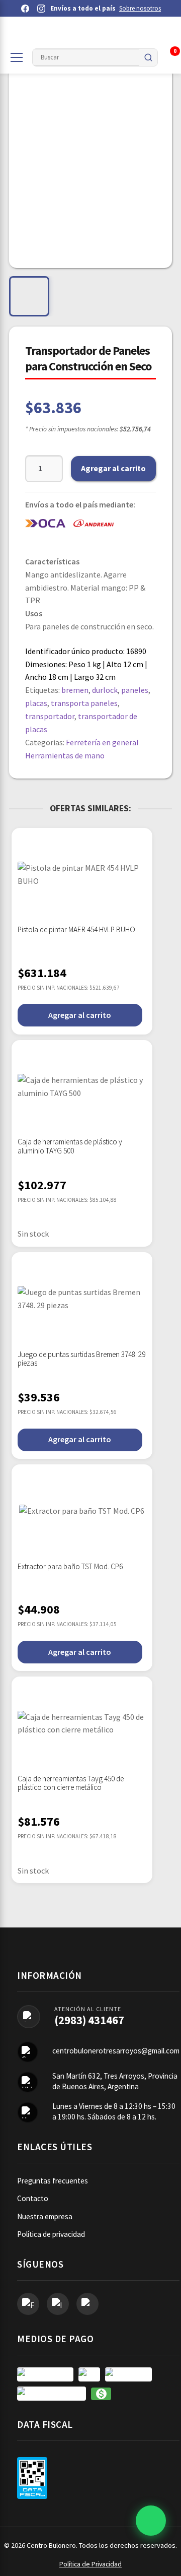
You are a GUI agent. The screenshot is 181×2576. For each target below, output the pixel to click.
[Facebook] (25, 9)
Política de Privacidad (90, 2564)
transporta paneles (84, 703)
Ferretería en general (102, 742)
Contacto (33, 2198)
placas (36, 703)
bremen (75, 690)
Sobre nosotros (140, 8)
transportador (50, 716)
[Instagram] (41, 9)
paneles (135, 690)
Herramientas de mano (65, 755)
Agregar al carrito (113, 468)
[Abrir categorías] (17, 57)
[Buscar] (148, 57)
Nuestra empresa (45, 2216)
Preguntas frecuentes (53, 2181)
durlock (105, 690)
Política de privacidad (51, 2234)
